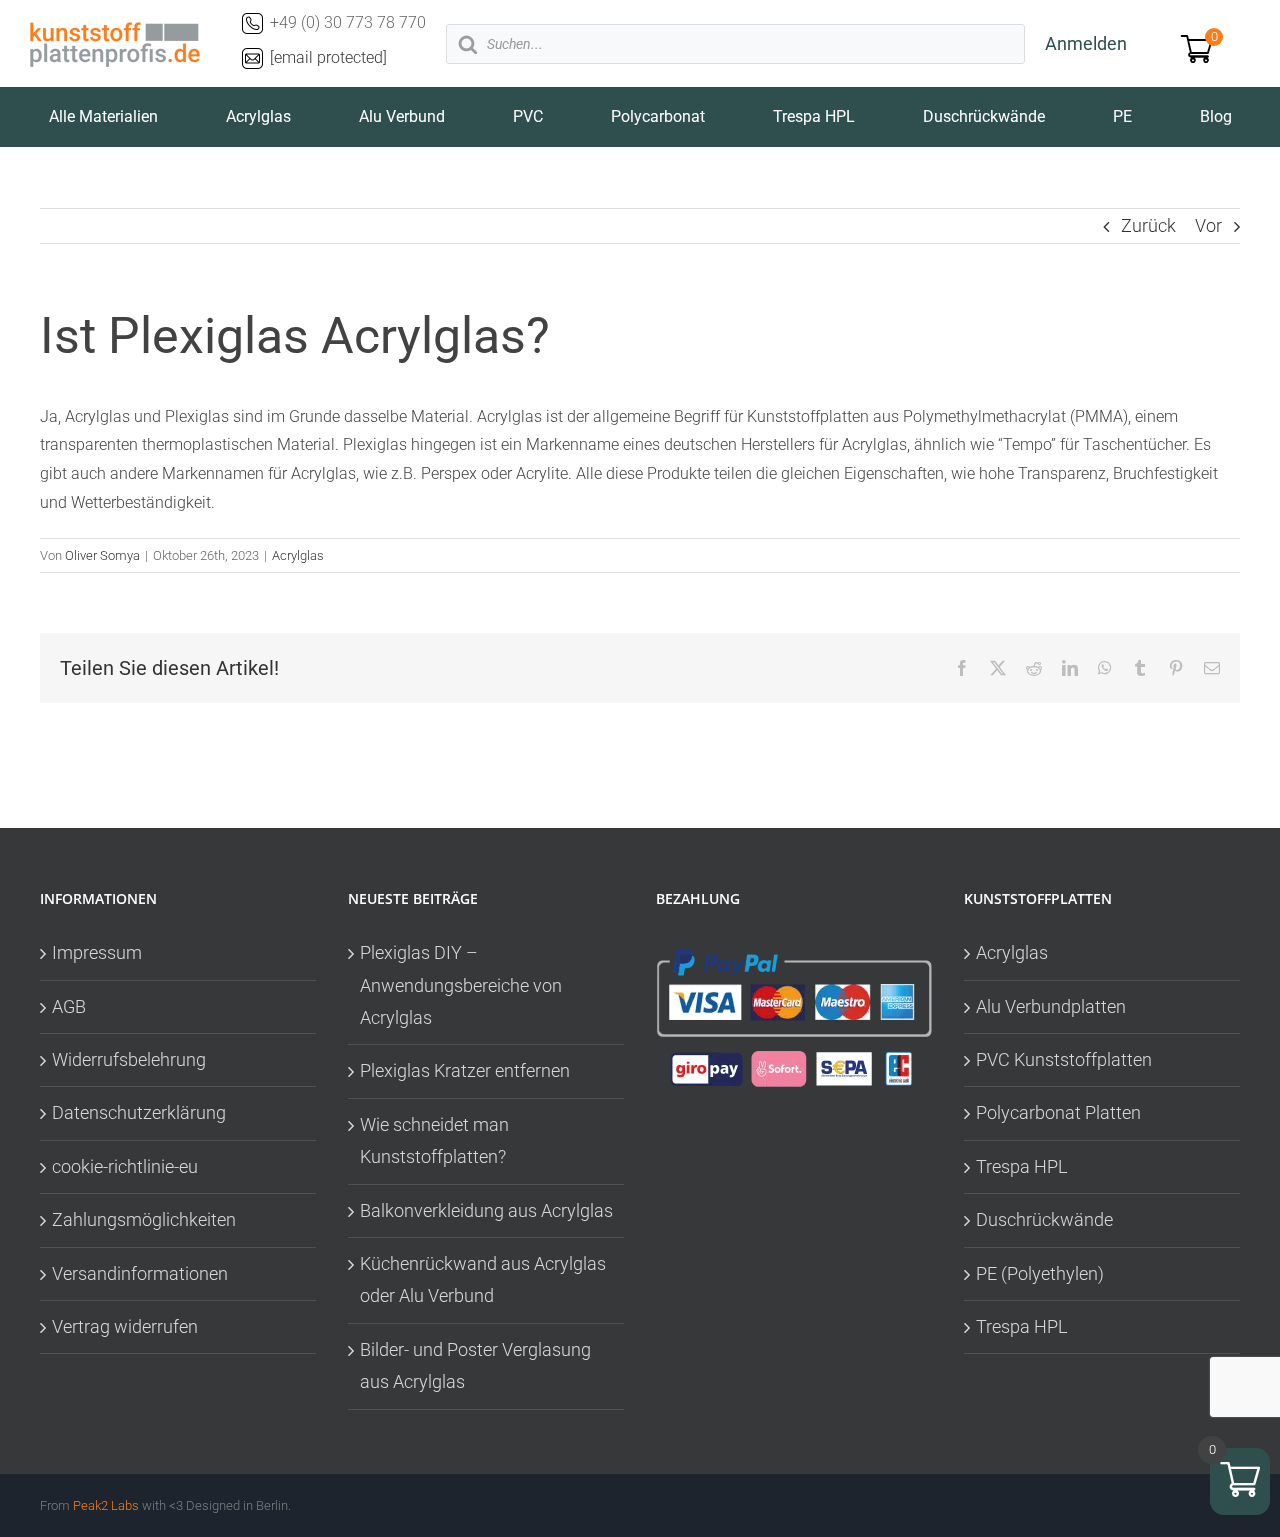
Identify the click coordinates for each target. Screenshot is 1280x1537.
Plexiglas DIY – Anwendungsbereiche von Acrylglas (461, 985)
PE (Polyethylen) (1040, 1273)
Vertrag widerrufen (125, 1326)
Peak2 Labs (106, 1505)
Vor (1208, 225)
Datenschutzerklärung (139, 1112)
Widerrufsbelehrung (129, 1059)
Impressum (97, 952)
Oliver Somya (102, 555)
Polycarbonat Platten (1058, 1112)
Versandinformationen (140, 1273)
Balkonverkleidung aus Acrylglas (486, 1210)
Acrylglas (298, 555)
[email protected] (328, 57)
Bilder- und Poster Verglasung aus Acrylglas (475, 1365)
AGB (69, 1006)
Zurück (1148, 225)
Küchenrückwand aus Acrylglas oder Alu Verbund (483, 1279)
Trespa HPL (1022, 1166)
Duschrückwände (1044, 1219)
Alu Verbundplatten (1051, 1006)
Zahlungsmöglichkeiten (144, 1219)
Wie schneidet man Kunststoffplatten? (434, 1140)
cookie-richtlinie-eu (125, 1166)
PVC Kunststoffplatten (1064, 1059)
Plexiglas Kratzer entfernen (465, 1070)
